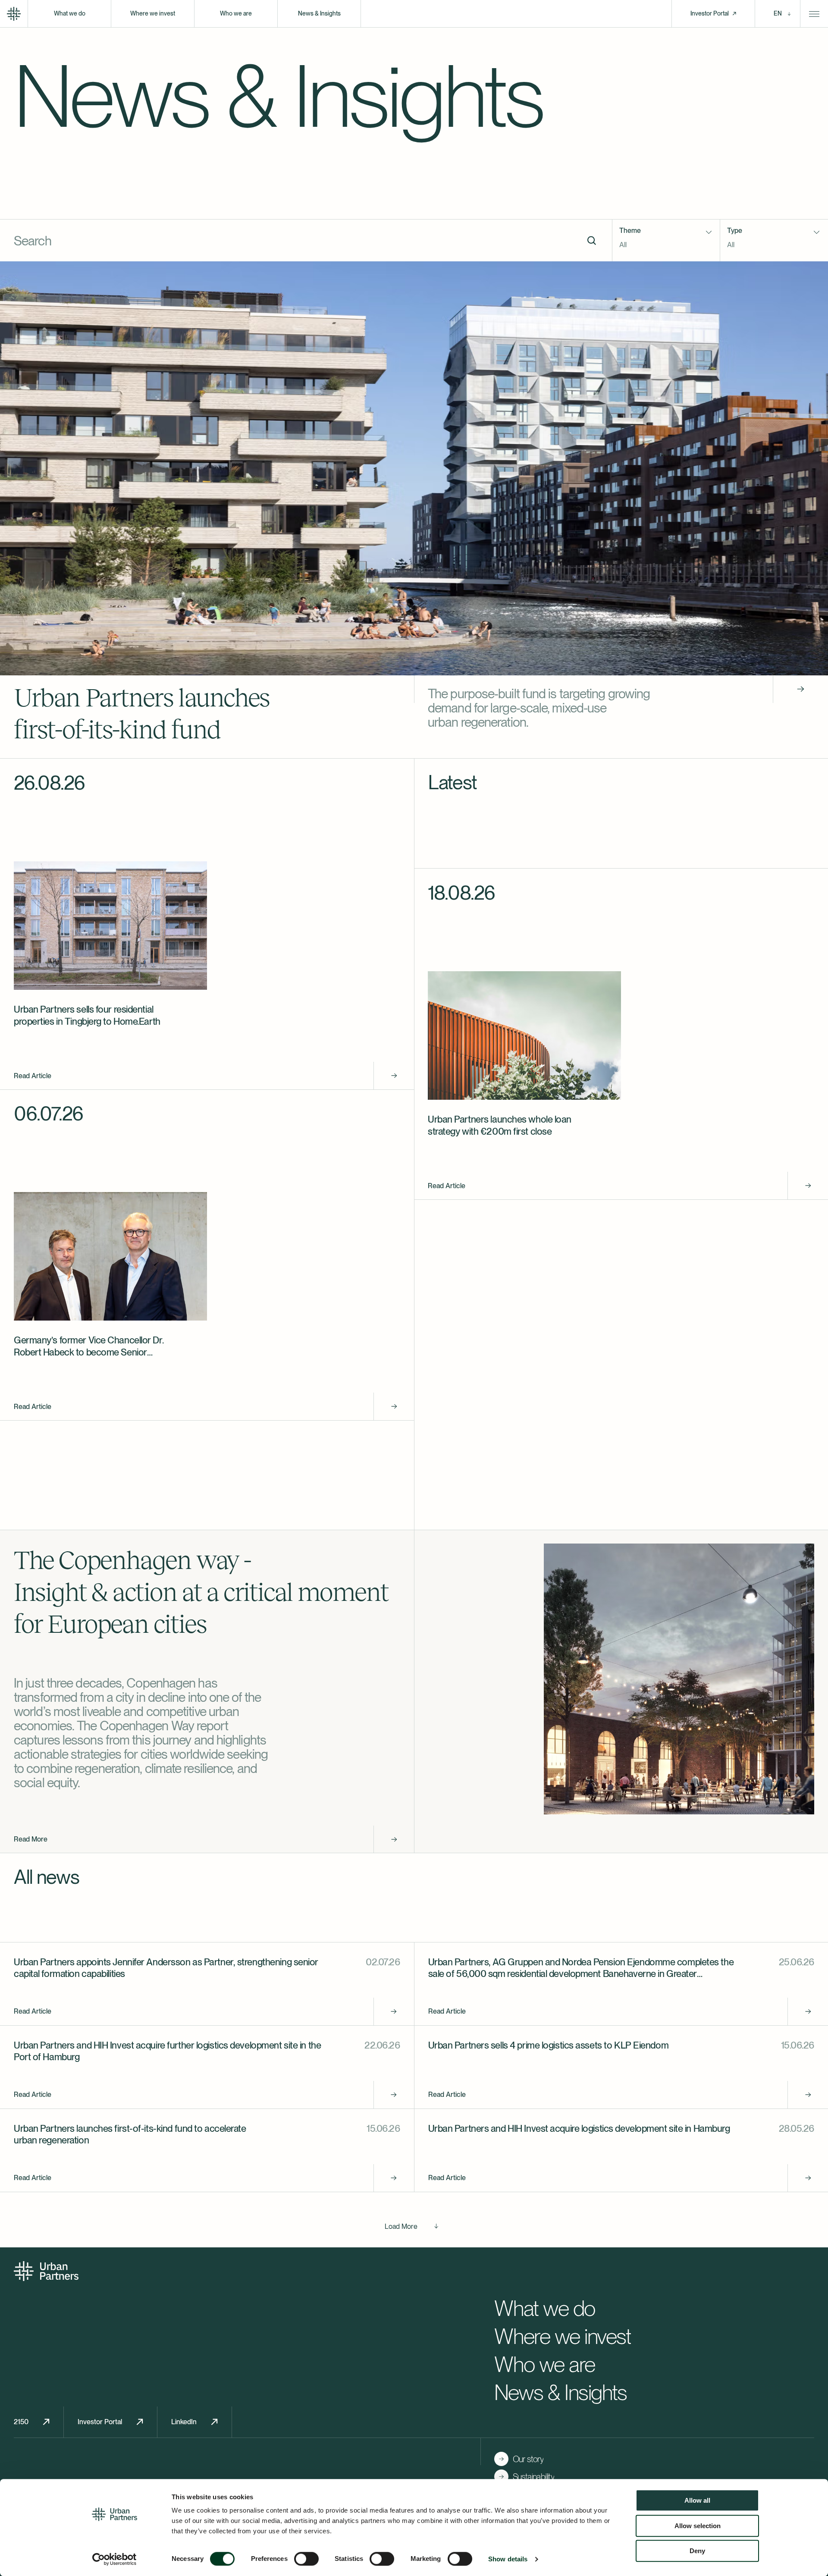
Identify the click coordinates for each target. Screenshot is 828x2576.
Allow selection (698, 2526)
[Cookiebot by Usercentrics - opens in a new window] (114, 2559)
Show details (508, 2559)
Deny (697, 2551)
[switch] (306, 2559)
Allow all (697, 2500)
